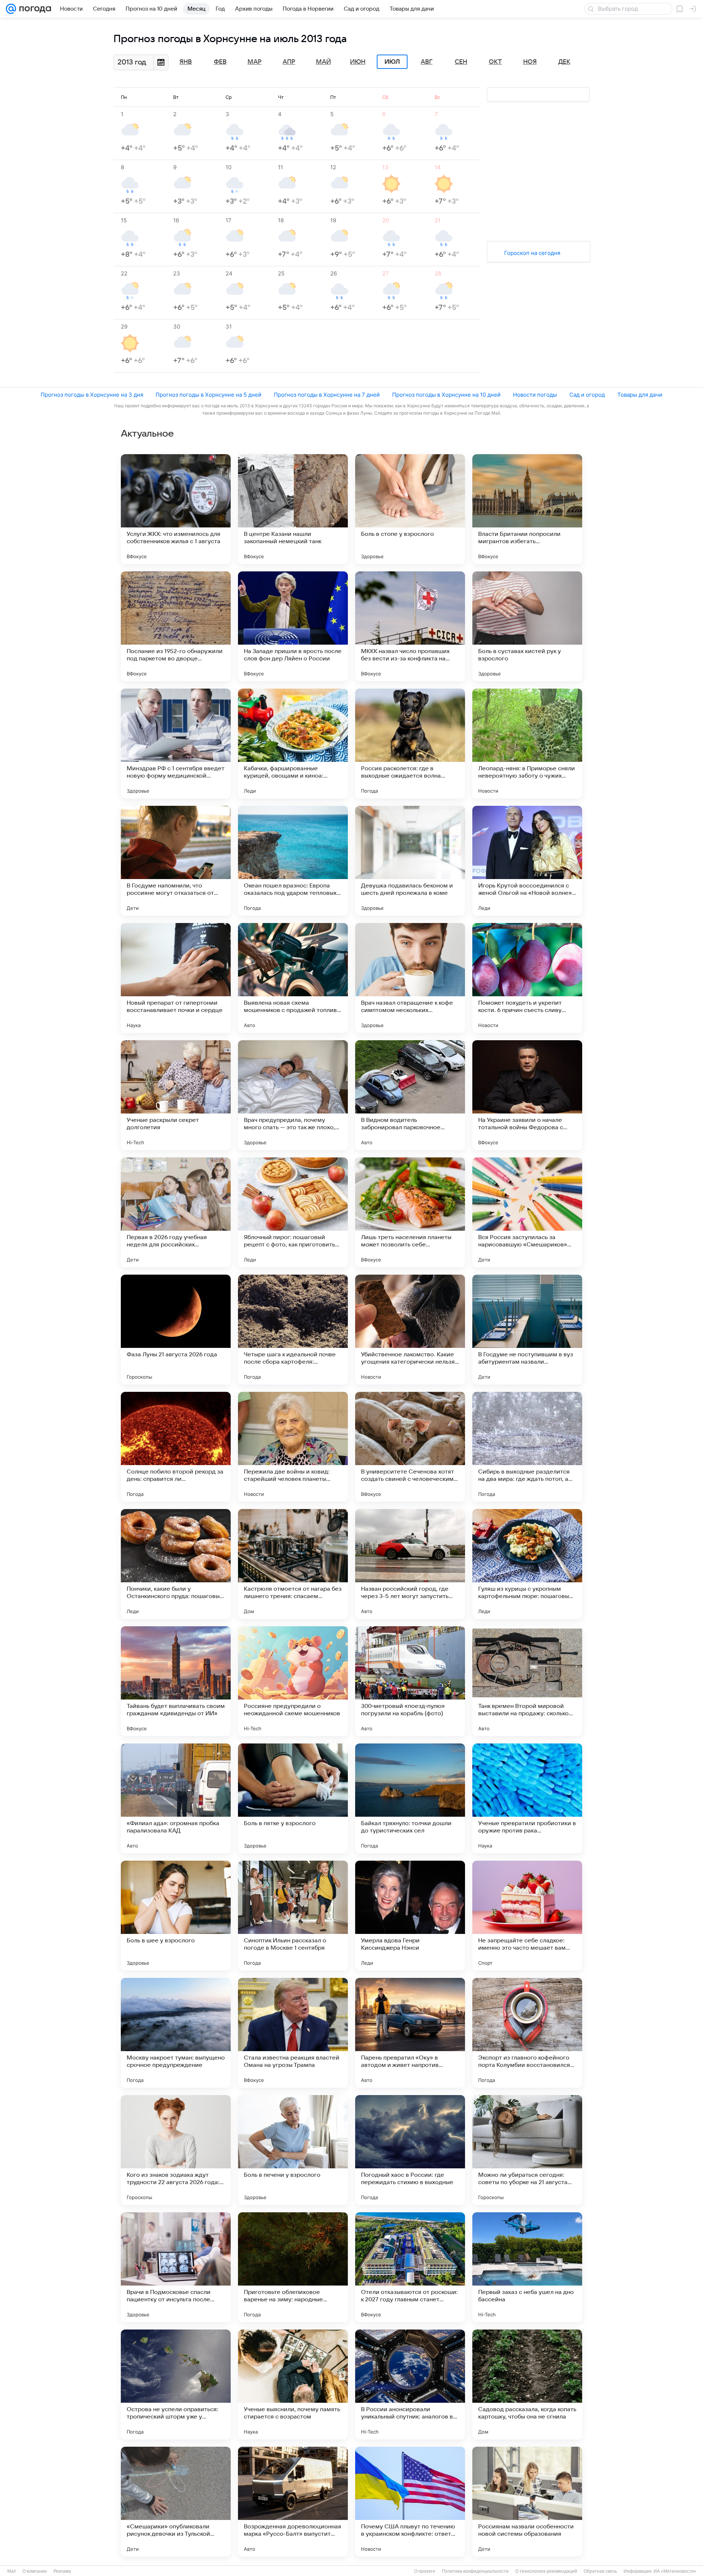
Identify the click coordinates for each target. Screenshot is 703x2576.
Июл (392, 62)
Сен (461, 62)
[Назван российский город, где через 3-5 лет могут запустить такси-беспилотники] (410, 1564)
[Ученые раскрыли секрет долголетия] (176, 1095)
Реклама (62, 2571)
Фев (220, 62)
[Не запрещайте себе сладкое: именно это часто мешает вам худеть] (527, 1916)
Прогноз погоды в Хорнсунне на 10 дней (446, 395)
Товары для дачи (640, 395)
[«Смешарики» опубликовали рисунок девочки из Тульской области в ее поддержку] (176, 2502)
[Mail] (11, 9)
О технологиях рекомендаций (546, 2571)
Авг (427, 62)
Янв (186, 62)
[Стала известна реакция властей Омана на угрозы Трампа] (293, 2033)
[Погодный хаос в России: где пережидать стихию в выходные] (410, 2150)
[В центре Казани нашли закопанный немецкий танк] (293, 509)
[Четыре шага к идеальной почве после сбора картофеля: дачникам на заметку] (293, 1330)
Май (323, 62)
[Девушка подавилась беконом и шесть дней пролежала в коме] (410, 861)
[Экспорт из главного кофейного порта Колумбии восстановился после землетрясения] (527, 2033)
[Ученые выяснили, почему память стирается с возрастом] (293, 2384)
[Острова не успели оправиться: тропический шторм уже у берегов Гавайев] (176, 2384)
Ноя (530, 62)
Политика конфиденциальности (475, 2571)
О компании (35, 2571)
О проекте (425, 2571)
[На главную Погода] (34, 9)
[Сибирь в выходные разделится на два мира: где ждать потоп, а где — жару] (527, 1447)
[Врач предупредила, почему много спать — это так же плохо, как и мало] (293, 1095)
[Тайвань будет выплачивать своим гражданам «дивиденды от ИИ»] (176, 1681)
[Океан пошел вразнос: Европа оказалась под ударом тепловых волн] (293, 861)
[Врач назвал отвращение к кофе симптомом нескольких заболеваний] (410, 978)
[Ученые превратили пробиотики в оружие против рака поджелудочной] (527, 1798)
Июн (358, 62)
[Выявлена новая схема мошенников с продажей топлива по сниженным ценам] (293, 978)
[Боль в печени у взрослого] (293, 2150)
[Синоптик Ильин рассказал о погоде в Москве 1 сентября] (293, 1916)
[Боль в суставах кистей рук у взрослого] (527, 626)
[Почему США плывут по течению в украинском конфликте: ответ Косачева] (410, 2502)
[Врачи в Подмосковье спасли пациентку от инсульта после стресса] (176, 2267)
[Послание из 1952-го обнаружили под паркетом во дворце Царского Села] (176, 626)
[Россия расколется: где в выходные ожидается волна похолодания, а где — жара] (410, 744)
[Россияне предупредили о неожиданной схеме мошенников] (293, 1681)
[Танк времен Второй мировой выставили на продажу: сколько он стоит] (527, 1681)
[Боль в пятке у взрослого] (293, 1798)
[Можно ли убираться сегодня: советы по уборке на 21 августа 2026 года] (527, 2150)
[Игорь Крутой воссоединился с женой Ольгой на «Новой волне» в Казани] (527, 861)
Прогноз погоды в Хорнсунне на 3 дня (92, 395)
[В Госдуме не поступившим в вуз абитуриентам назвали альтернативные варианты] (527, 1330)
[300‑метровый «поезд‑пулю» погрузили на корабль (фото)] (410, 1681)
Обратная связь (600, 2571)
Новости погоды (535, 395)
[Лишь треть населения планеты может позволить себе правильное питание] (410, 1212)
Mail (12, 2571)
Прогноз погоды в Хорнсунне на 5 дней (209, 395)
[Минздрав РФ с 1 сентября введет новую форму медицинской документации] (176, 744)
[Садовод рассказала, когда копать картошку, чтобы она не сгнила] (527, 2384)
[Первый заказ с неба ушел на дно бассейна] (527, 2267)
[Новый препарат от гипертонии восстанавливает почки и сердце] (176, 978)
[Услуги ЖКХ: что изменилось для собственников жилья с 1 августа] (176, 509)
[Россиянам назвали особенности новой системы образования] (527, 2502)
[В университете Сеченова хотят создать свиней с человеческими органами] (410, 1447)
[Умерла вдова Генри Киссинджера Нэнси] (410, 1916)
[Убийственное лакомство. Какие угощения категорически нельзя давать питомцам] (410, 1330)
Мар (254, 62)
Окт (495, 62)
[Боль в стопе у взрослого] (410, 509)
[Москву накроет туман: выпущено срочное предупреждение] (176, 2033)
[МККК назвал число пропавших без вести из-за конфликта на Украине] (410, 626)
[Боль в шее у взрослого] (176, 1916)
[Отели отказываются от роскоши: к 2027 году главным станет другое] (410, 2267)
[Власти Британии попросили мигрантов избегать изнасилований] (527, 509)
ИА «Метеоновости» (675, 2571)
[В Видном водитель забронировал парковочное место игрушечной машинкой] (410, 1095)
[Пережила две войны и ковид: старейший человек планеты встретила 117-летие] (293, 1447)
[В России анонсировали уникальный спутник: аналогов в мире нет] (410, 2384)
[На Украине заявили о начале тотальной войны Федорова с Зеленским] (527, 1095)
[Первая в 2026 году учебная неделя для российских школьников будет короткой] (176, 1212)
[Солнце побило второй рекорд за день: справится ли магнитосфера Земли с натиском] (176, 1447)
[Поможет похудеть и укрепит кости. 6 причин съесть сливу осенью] (527, 978)
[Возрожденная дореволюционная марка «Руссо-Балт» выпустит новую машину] (293, 2502)
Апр (289, 62)
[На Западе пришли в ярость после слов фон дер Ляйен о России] (293, 626)
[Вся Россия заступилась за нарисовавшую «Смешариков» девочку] (527, 1212)
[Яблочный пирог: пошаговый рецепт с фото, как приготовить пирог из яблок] (293, 1212)
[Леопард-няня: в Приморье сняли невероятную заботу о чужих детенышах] (527, 744)
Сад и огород (587, 395)
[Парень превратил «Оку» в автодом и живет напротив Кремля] (410, 2033)
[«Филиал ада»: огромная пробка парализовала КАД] (176, 1798)
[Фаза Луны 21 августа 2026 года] (176, 1330)
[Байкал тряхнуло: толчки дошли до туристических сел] (410, 1798)
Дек (564, 62)
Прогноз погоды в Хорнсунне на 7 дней (327, 395)
